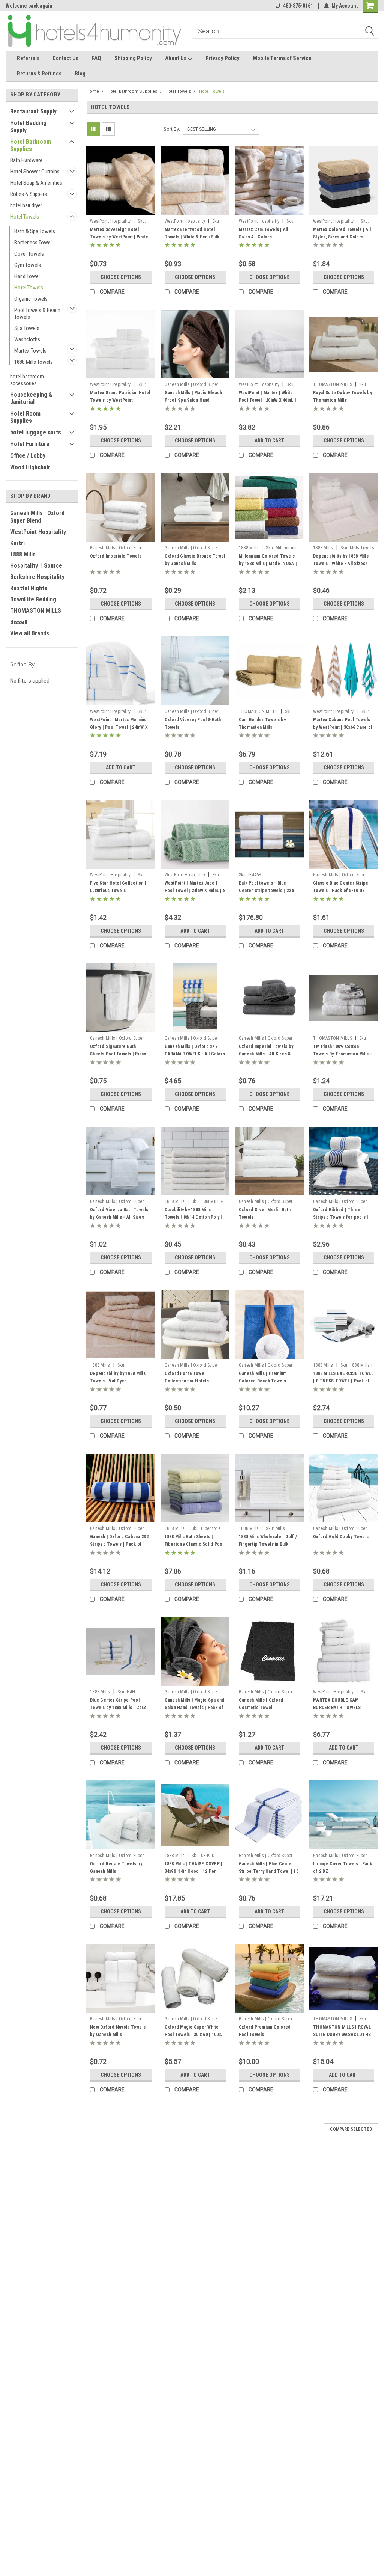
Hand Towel (27, 276)
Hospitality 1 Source (36, 566)
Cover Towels (29, 254)
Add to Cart (269, 440)
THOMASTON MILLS (36, 611)
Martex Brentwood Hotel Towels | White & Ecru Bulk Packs (192, 237)
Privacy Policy (223, 58)
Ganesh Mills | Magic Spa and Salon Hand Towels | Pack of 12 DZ (195, 1708)
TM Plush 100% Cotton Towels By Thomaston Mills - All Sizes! (343, 1054)
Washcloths (27, 339)
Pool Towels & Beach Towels (37, 314)
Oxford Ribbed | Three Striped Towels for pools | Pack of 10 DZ (341, 1217)
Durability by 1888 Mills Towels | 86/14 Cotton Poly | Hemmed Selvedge (193, 1217)
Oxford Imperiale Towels (116, 556)
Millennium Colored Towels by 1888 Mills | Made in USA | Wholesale (268, 564)
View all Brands (30, 633)
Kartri (17, 543)
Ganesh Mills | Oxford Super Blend (37, 517)
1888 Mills (23, 554)
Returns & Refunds (39, 74)
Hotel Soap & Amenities (36, 183)
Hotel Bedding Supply (28, 127)
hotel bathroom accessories (27, 380)
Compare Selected (351, 2129)
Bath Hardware (26, 160)
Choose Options (121, 277)
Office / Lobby (28, 456)
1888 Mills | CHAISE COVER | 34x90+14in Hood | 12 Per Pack (194, 1871)
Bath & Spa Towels (35, 231)
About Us (176, 58)
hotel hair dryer (26, 205)
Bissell (19, 622)
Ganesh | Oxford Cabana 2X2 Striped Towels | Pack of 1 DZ (119, 1544)
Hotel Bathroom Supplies (31, 145)
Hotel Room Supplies (25, 417)
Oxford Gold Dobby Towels (341, 1537)
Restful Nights (29, 588)
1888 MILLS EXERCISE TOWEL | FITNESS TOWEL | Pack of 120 (343, 1381)
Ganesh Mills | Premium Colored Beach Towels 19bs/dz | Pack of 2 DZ (263, 1381)
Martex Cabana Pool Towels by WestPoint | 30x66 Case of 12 (343, 727)
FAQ (96, 58)
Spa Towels (27, 328)
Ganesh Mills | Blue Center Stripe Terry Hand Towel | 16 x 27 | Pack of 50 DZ (269, 1871)
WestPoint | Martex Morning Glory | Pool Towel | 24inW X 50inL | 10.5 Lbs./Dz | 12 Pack (120, 727)
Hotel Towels (25, 217)
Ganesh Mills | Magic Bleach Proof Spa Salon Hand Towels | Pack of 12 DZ (193, 400)
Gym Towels (28, 265)
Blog (80, 74)
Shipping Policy (133, 58)
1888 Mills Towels (34, 362)
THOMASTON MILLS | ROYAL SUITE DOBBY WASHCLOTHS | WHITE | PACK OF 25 (343, 2035)
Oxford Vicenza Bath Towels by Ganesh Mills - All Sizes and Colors (119, 1217)
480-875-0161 (298, 6)
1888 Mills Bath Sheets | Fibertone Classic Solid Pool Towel (194, 1544)
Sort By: (172, 129)
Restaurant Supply (33, 111)
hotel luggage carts (36, 432)
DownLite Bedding (33, 599)
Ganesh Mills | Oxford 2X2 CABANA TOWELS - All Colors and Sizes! (195, 1054)
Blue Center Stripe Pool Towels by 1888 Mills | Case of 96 (118, 1708)
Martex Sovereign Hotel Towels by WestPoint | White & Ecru (119, 237)
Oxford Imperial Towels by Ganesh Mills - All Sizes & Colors (266, 1054)
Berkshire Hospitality (37, 577)
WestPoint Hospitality (38, 532)
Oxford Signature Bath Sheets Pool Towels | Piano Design (118, 1054)
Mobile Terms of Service (282, 58)
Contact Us (65, 58)
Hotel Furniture (30, 444)
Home (93, 91)
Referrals (28, 58)
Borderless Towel (33, 243)
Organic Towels (31, 299)
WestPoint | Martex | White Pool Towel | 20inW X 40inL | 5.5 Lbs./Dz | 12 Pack (268, 400)
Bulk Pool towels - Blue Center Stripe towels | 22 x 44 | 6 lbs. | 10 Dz (267, 891)
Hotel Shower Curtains (35, 172)
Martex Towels (30, 351)
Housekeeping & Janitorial (31, 398)
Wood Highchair (30, 467)
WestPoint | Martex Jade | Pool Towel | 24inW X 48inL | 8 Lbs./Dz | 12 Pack (195, 891)
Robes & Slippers (28, 194)
